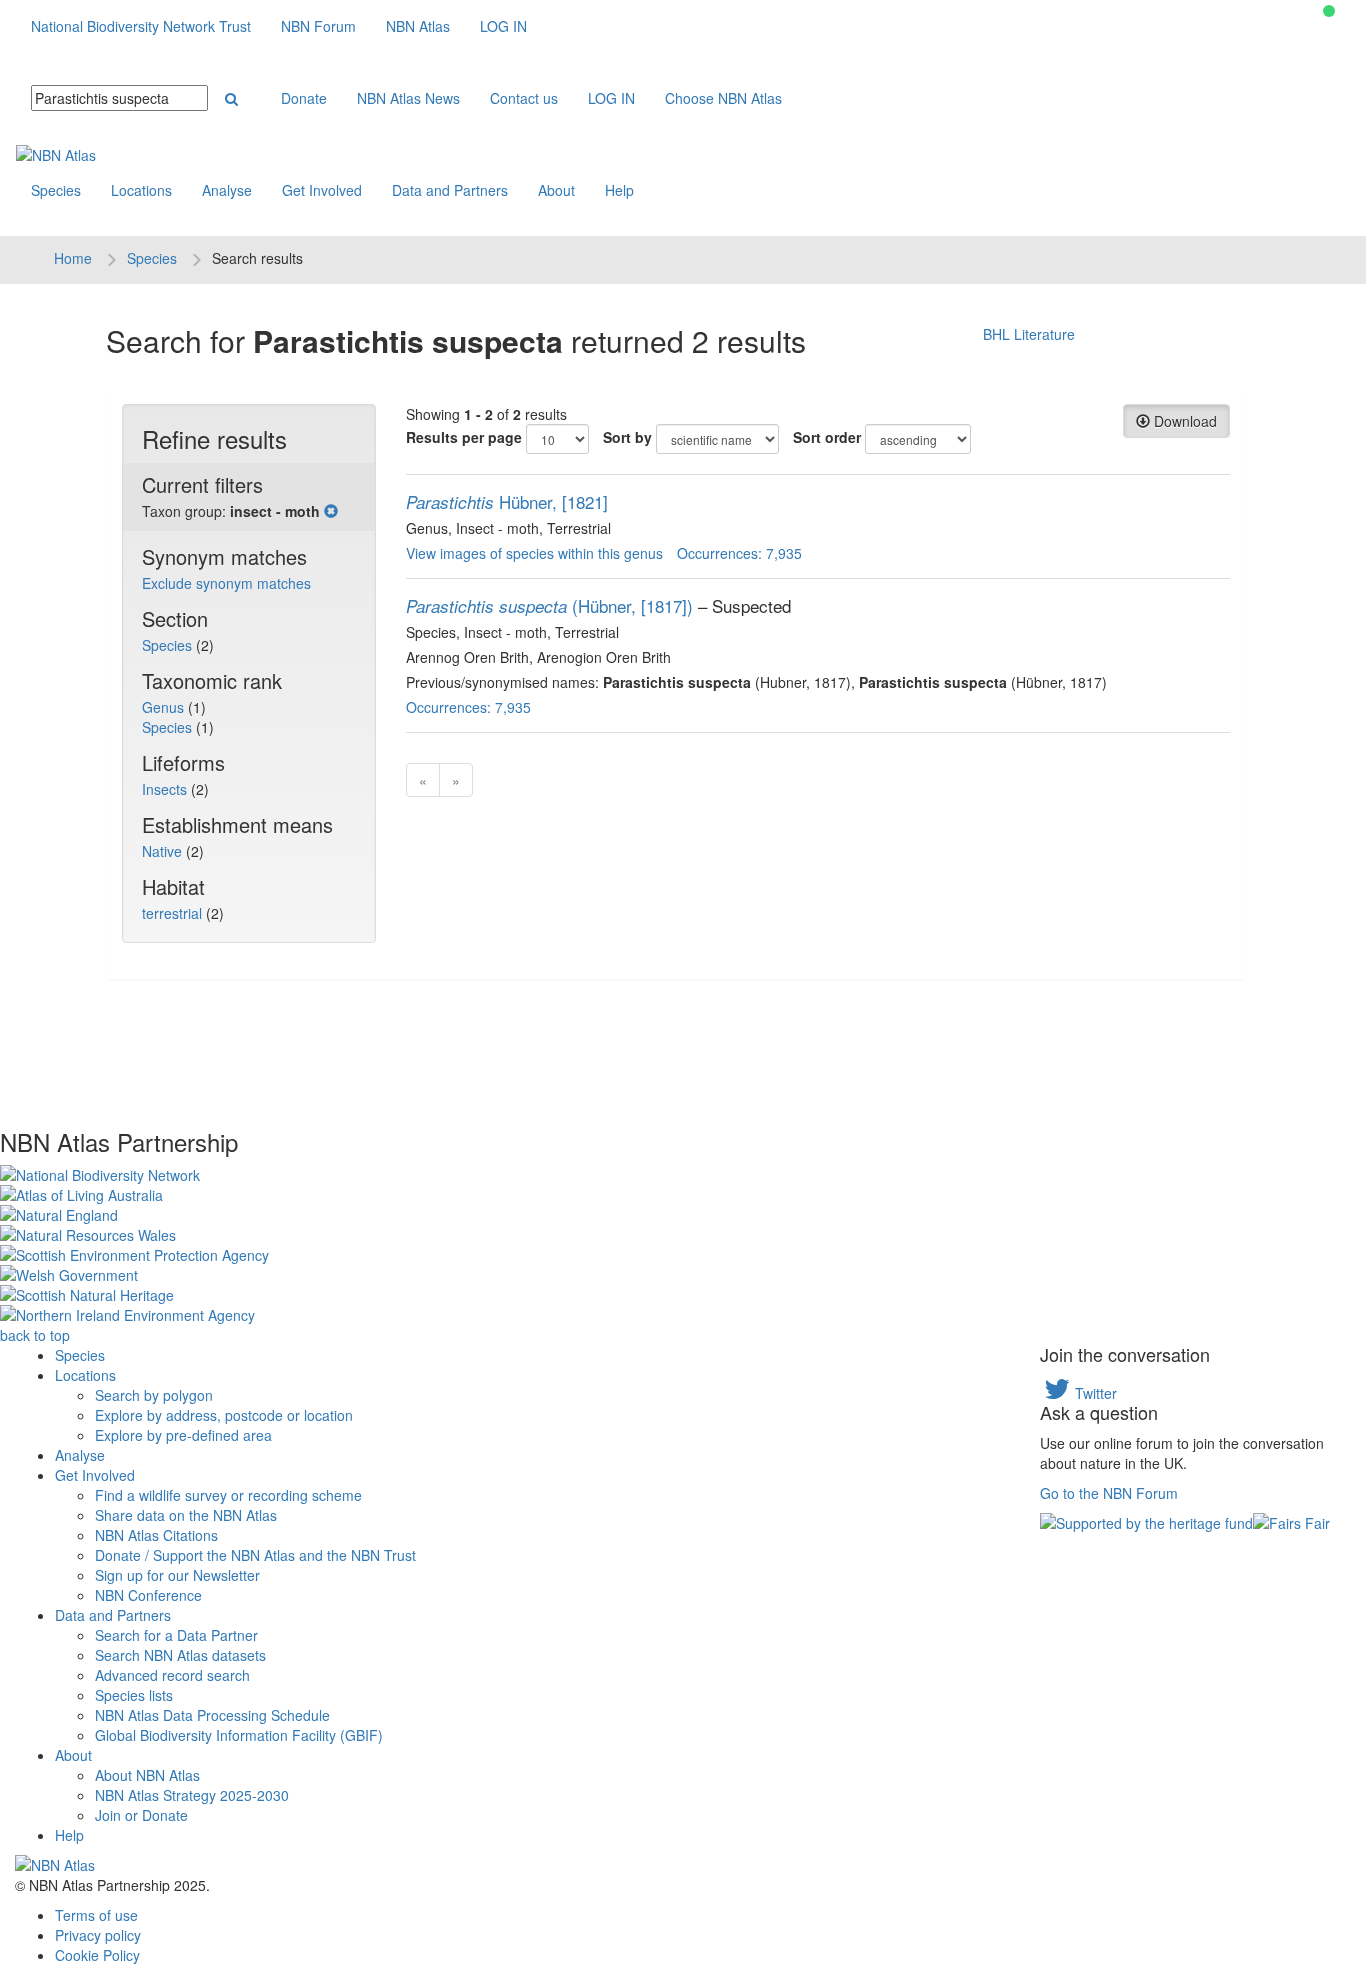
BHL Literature (1029, 334)
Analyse (227, 190)
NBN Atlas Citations (156, 1535)
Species (56, 190)
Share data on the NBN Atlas (186, 1515)
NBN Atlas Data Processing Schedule (212, 1715)
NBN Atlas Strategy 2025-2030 (192, 1795)
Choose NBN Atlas (723, 98)
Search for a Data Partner (176, 1635)
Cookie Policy (97, 1955)
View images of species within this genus (534, 553)
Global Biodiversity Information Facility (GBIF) (239, 1735)
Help (619, 190)
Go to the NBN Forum (1109, 1493)
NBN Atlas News (408, 98)
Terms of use (96, 1915)
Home (73, 258)
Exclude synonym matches (226, 583)
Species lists (134, 1695)
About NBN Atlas (147, 1775)
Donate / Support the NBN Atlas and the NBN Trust (255, 1555)
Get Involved (322, 190)
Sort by (627, 437)
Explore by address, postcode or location (224, 1415)
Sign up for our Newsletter (177, 1575)
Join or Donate (141, 1815)
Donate (304, 98)
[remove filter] (331, 511)
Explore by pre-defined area (183, 1435)
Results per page (464, 437)
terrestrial (174, 913)
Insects (166, 789)
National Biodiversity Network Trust (141, 26)
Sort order (827, 437)
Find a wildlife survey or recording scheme (228, 1495)
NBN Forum (318, 26)
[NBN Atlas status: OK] (1329, 11)
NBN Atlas (418, 26)
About (556, 190)
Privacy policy (98, 1935)
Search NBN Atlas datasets (180, 1655)
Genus (165, 707)
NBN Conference (148, 1595)
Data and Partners (450, 190)
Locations (141, 190)
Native (164, 851)
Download (1183, 421)
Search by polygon (154, 1395)
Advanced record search (172, 1675)
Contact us (524, 98)
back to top (35, 1335)
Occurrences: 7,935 (739, 553)
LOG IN (503, 26)
